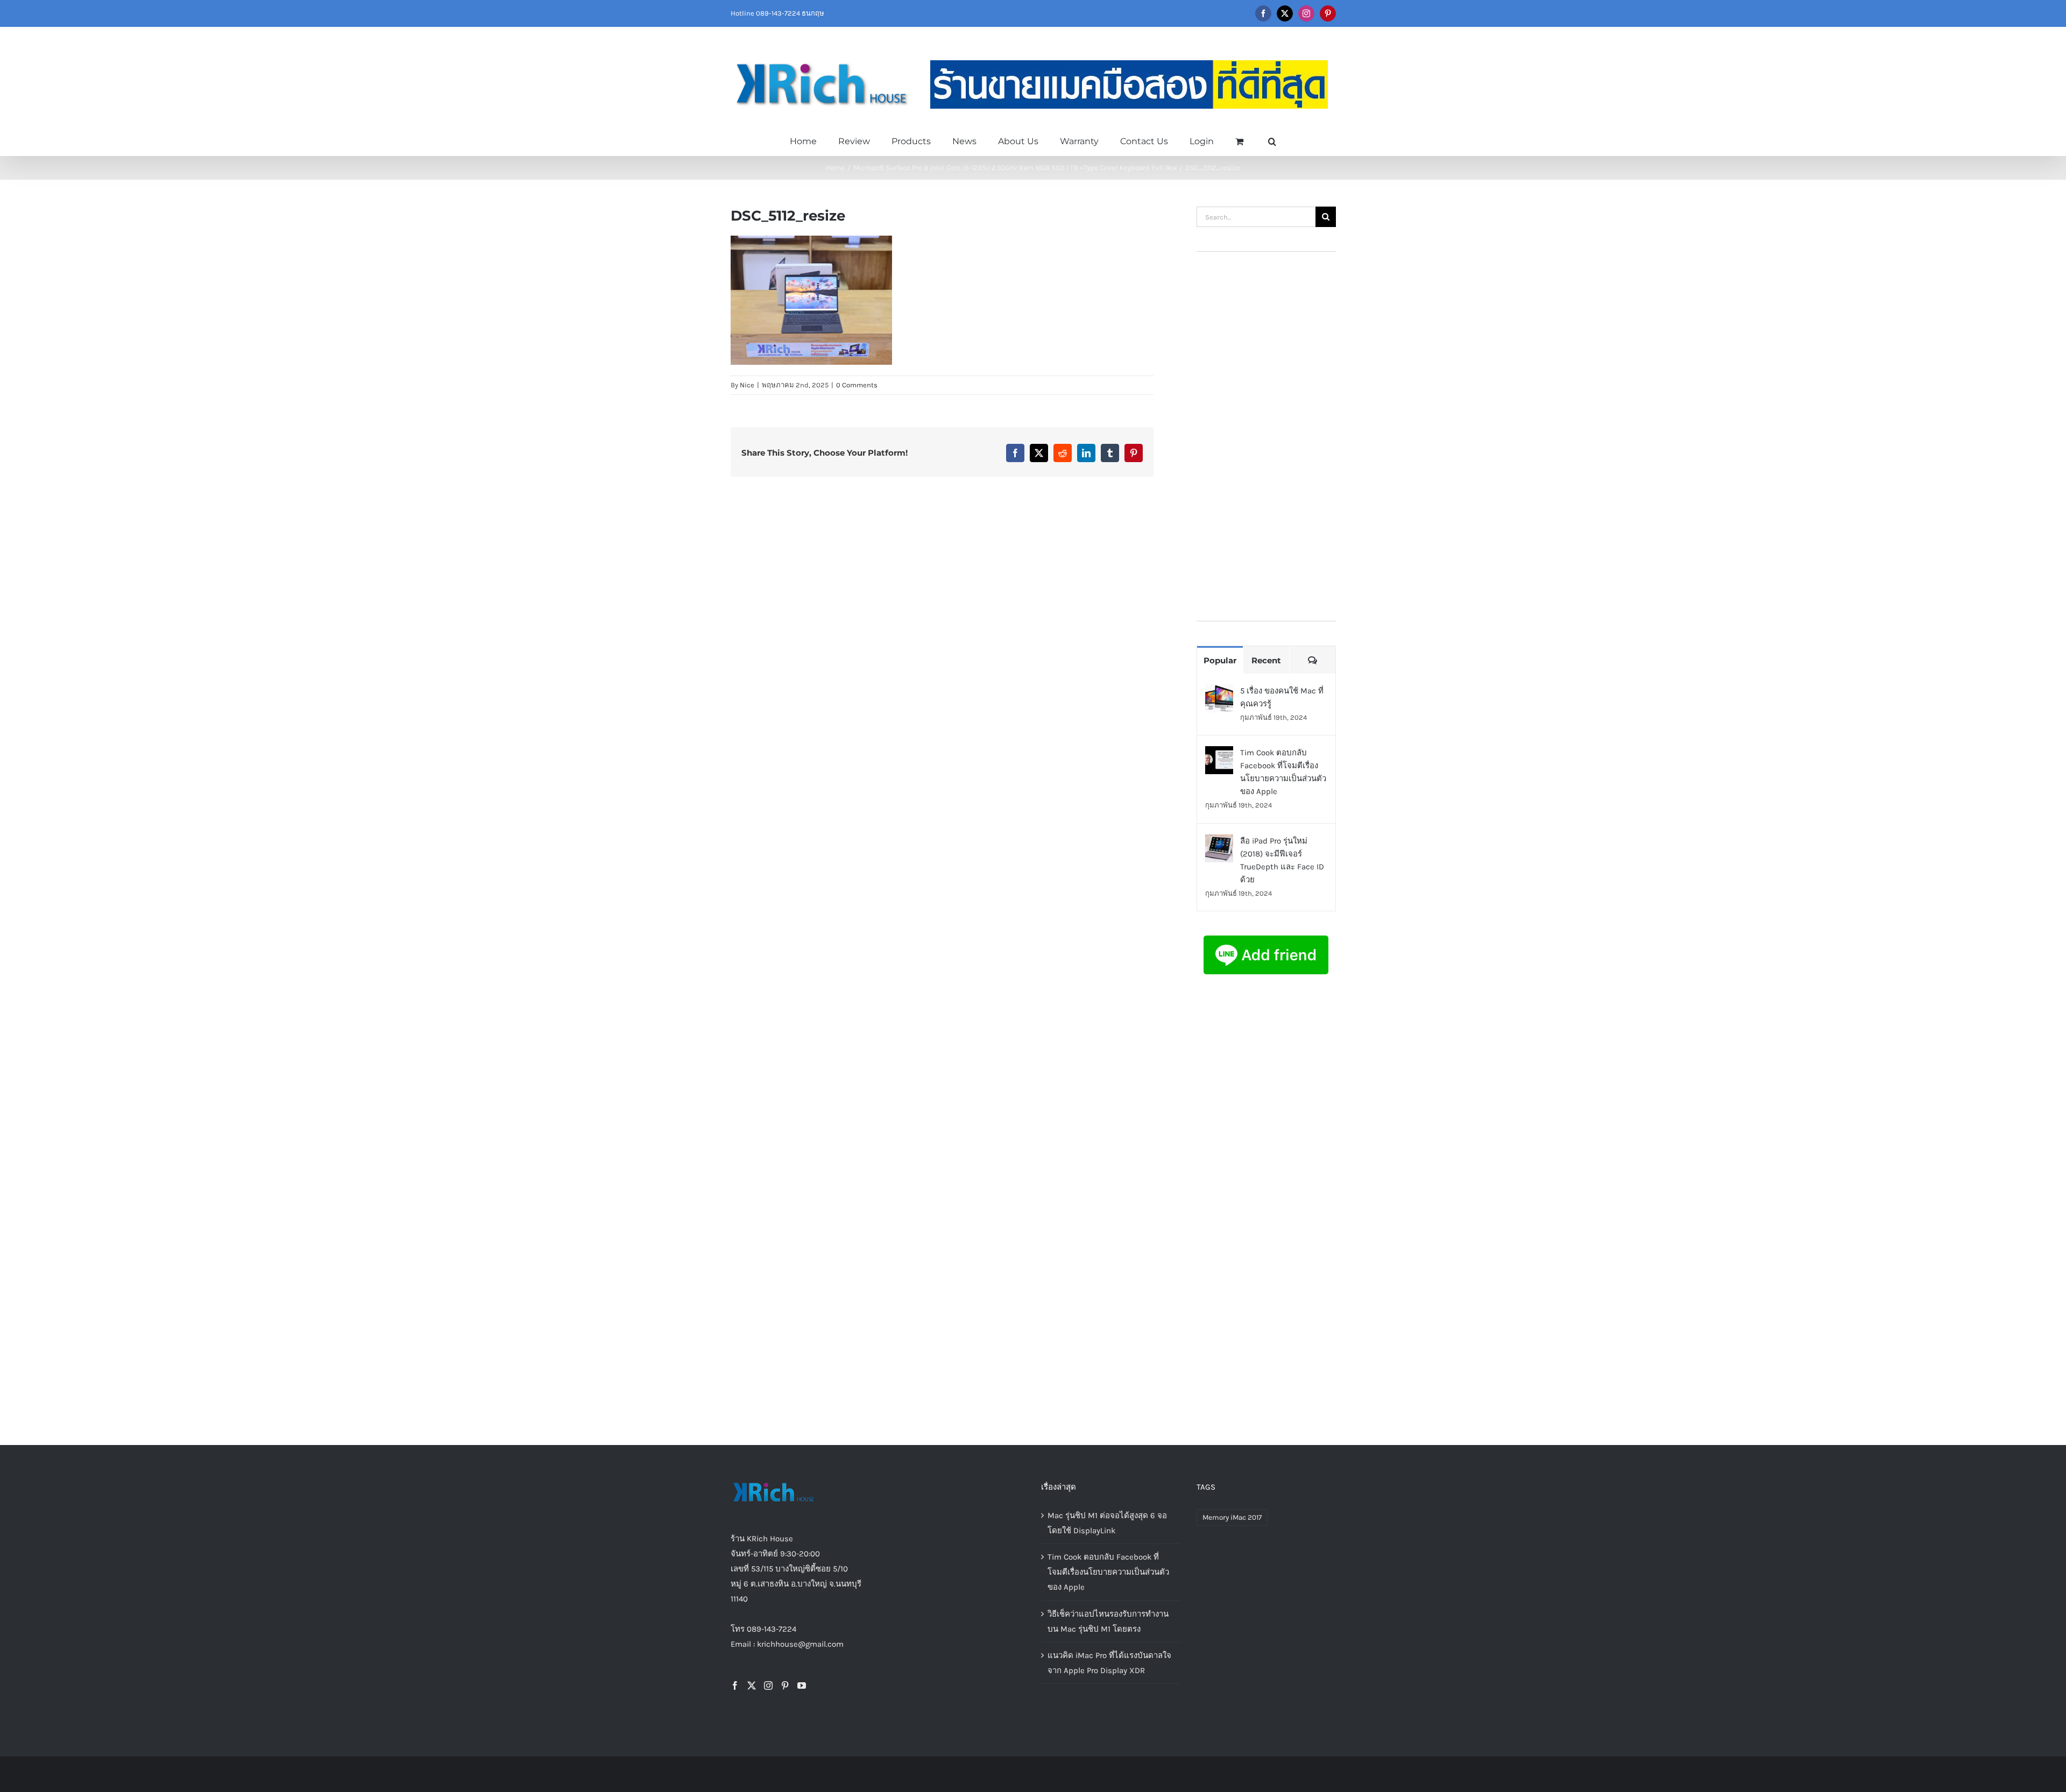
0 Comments (857, 385)
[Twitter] (752, 1685)
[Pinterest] (785, 1685)
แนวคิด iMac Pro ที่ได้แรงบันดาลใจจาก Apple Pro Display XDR (1109, 1663)
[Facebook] (735, 1685)
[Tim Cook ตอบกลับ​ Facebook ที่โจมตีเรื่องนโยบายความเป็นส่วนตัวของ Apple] (1219, 754)
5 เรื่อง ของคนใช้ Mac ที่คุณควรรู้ (1282, 697)
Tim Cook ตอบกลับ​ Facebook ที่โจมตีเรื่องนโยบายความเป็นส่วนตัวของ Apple (1283, 772)
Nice (747, 385)
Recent (1266, 660)
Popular (1220, 660)
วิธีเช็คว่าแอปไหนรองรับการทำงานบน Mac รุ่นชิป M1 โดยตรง (1108, 1621)
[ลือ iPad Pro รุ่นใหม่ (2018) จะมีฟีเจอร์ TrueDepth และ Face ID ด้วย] (1219, 842)
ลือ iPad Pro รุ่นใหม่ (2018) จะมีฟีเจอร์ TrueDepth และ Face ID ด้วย (1282, 860)
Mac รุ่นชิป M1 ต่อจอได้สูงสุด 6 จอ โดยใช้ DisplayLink (1107, 1523)
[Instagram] (768, 1685)
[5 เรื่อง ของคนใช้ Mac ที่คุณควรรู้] (1219, 692)
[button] (1272, 140)
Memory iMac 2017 (1232, 1517)
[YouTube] (802, 1685)
